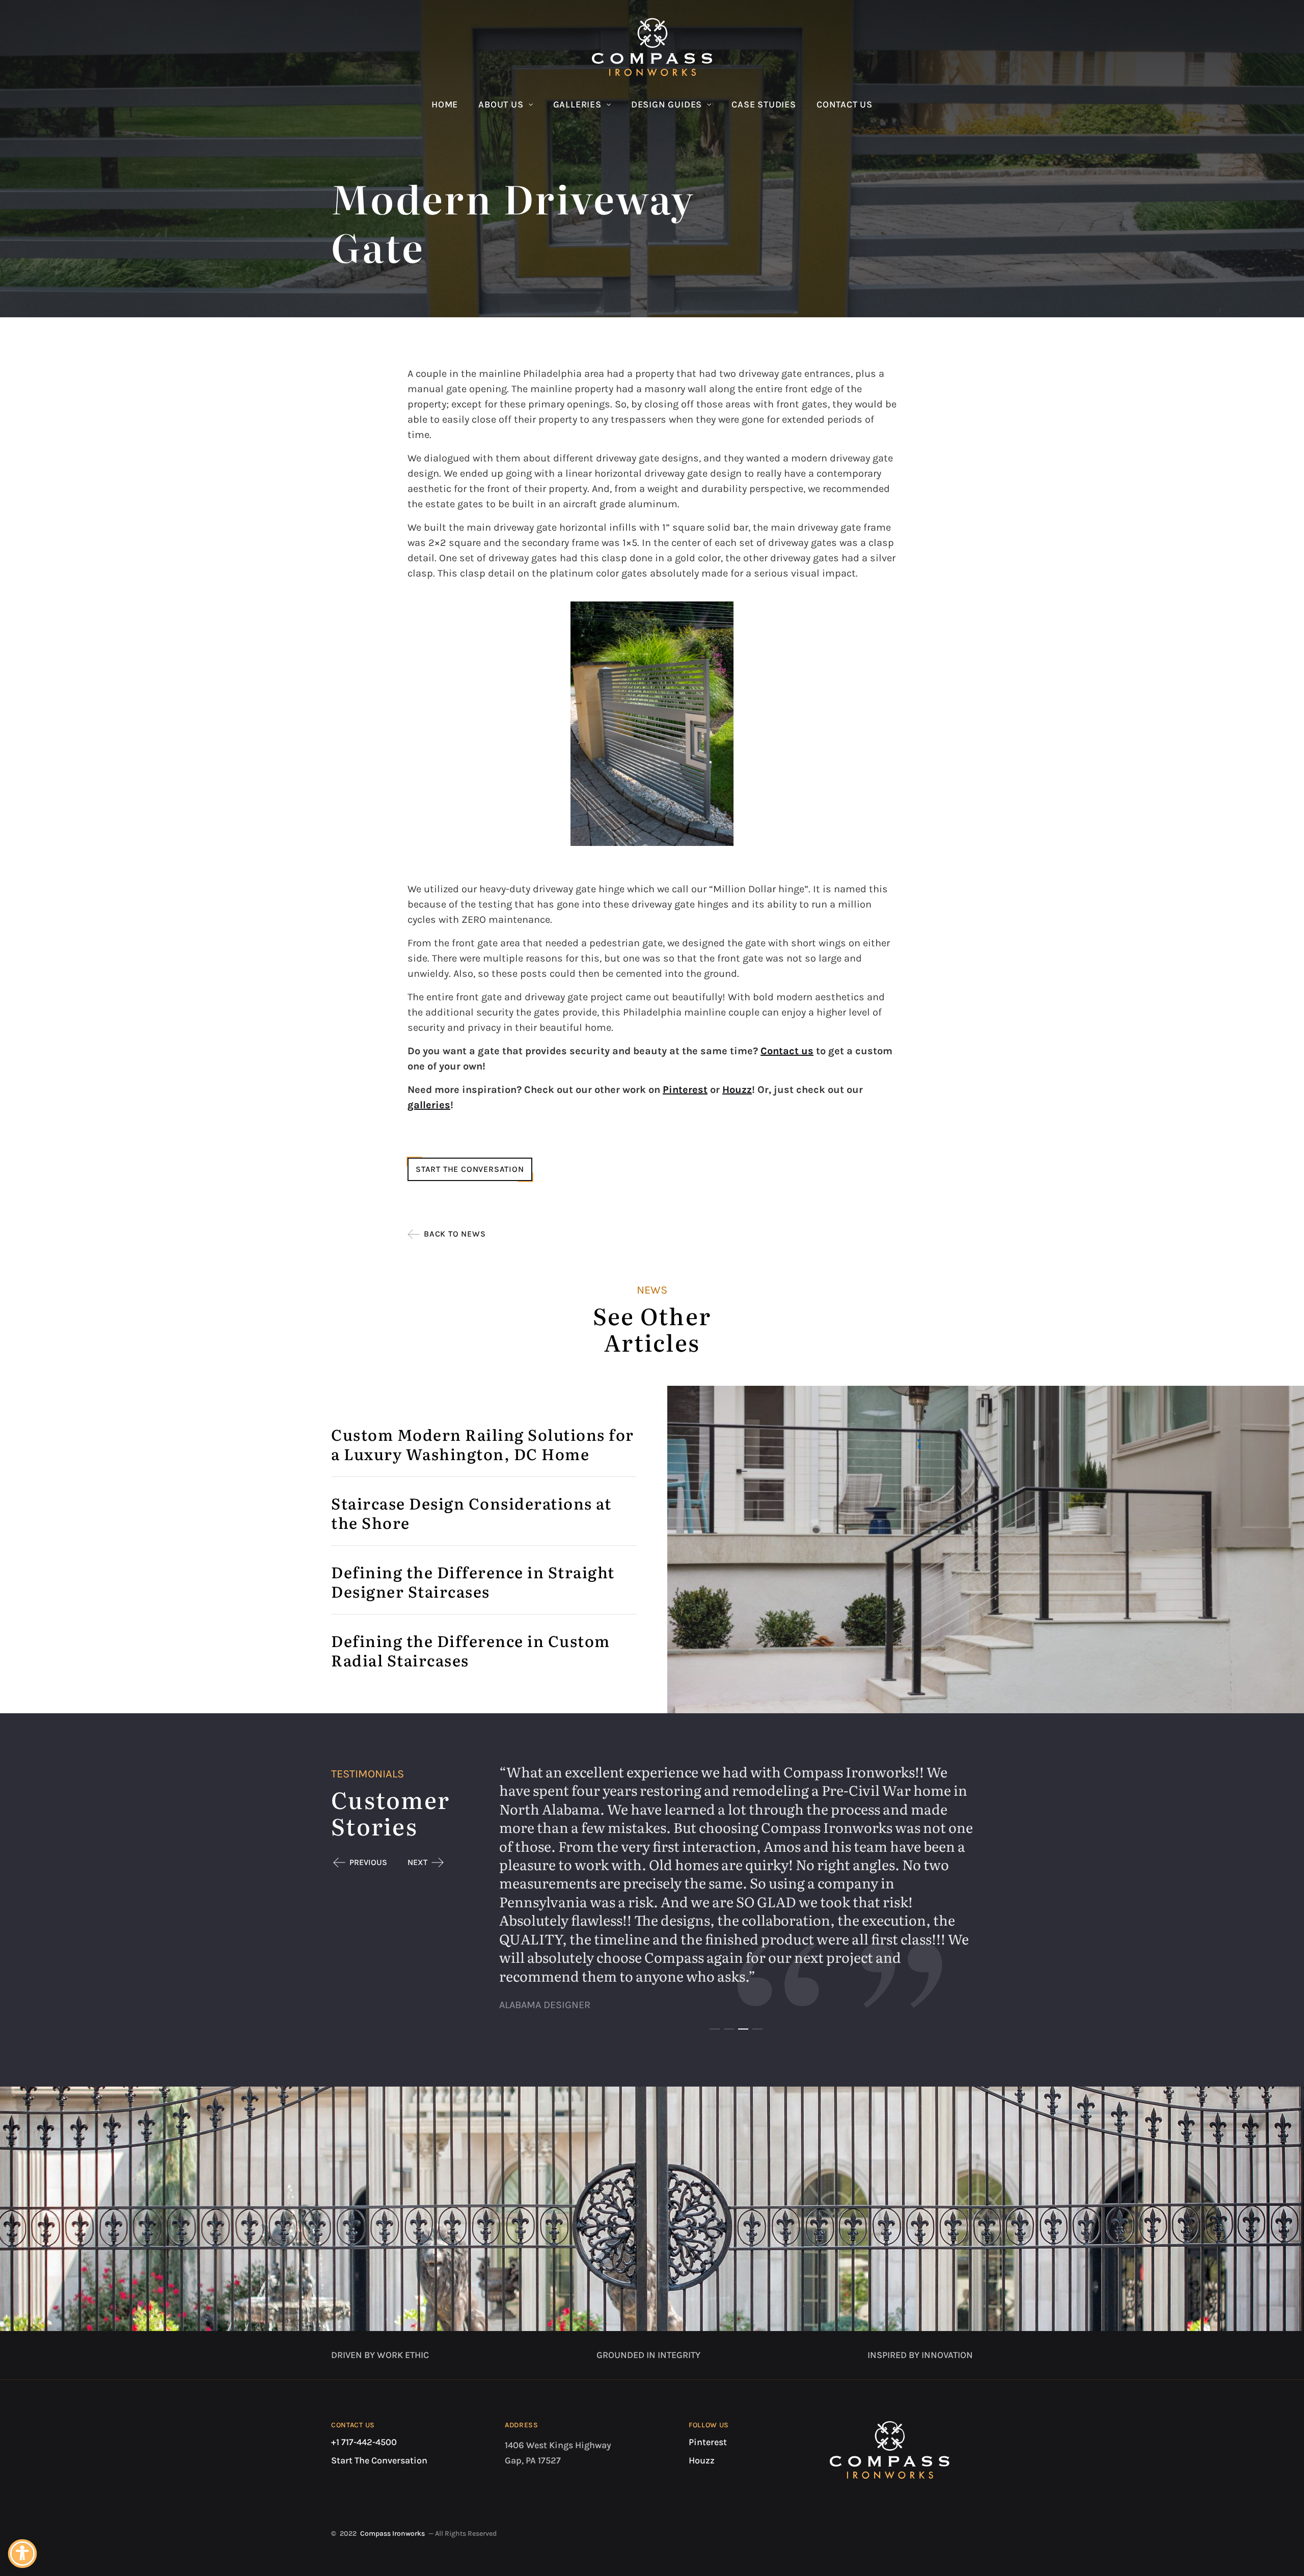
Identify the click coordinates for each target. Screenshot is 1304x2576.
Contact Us (845, 104)
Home (445, 104)
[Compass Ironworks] (652, 47)
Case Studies (764, 104)
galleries (429, 1105)
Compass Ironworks (392, 2533)
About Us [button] (501, 104)
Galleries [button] (577, 104)
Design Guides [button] (667, 104)
